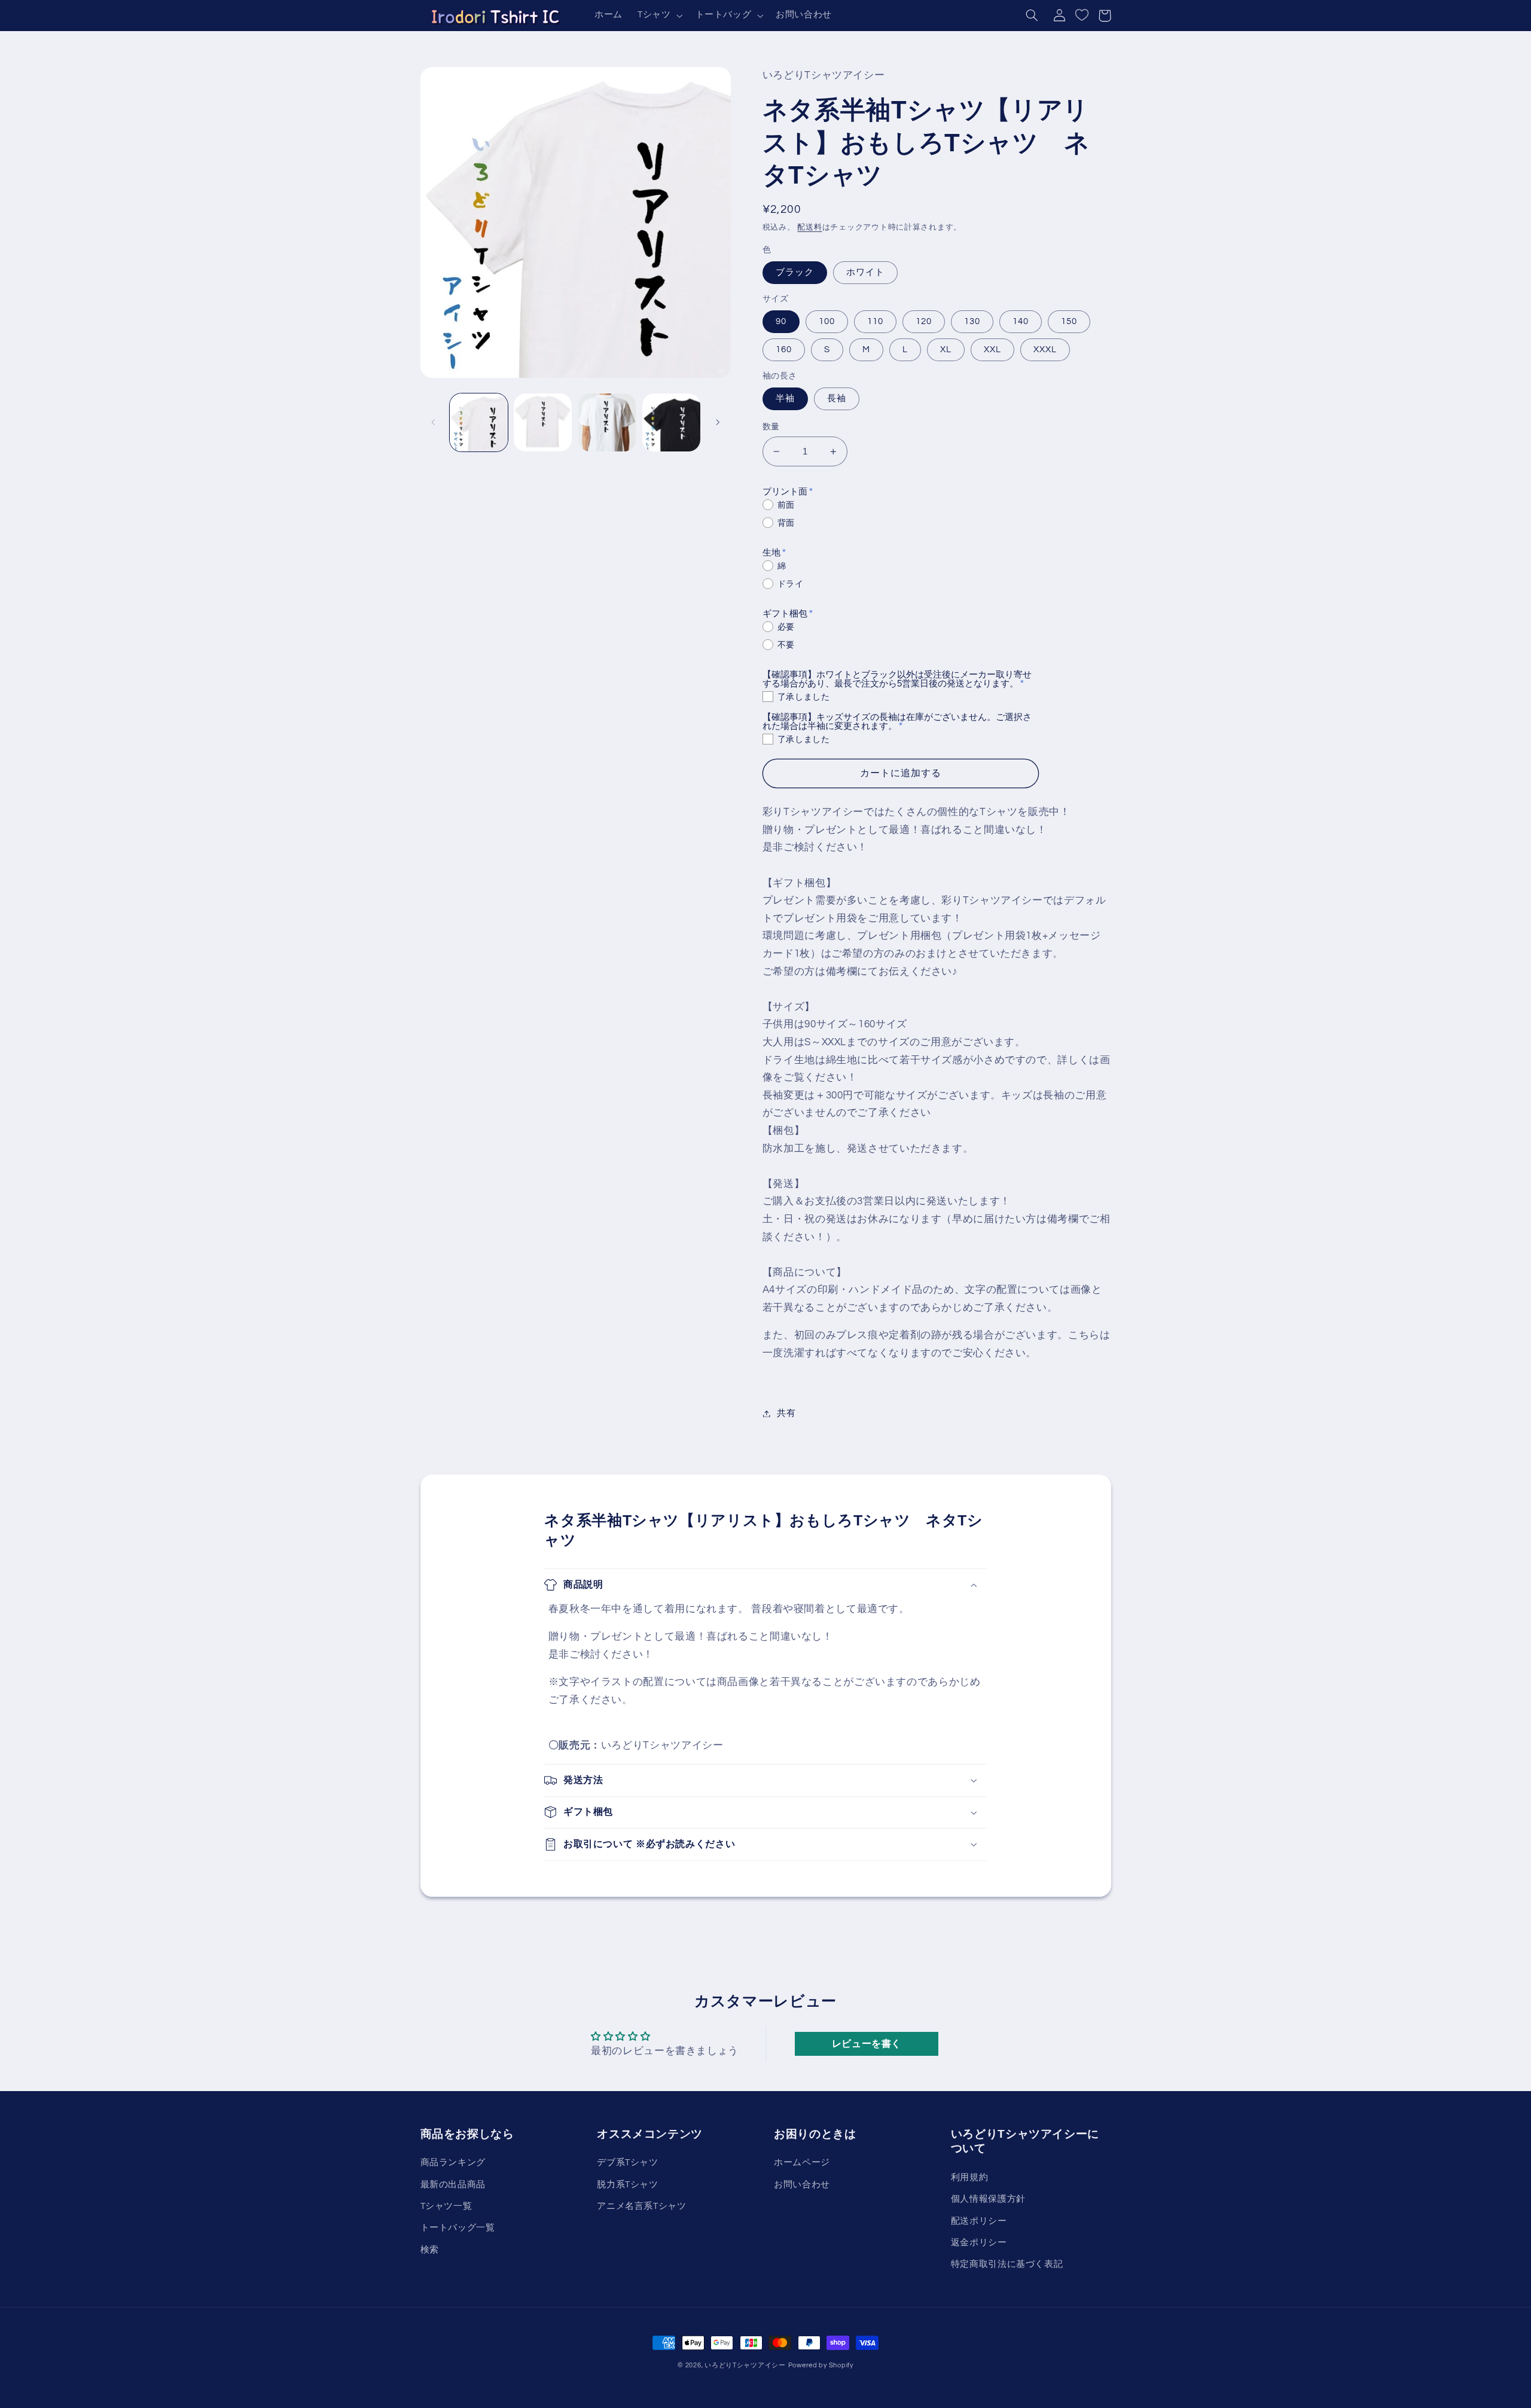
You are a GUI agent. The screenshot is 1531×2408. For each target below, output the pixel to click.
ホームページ (802, 2163)
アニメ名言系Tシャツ (641, 2206)
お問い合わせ (802, 2185)
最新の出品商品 (453, 2185)
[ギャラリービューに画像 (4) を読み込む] (671, 422)
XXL (992, 350)
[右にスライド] (718, 422)
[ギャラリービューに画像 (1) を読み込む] (479, 422)
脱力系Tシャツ (627, 2185)
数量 (771, 427)
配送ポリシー (979, 2221)
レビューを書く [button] (867, 2044)
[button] (658, 16)
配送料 (809, 228)
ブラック (795, 272)
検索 (430, 2250)
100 (827, 321)
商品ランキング (453, 2163)
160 (784, 350)
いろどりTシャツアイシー (745, 2365)
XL (946, 350)
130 (972, 321)
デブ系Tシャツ (627, 2163)
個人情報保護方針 (988, 2199)
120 (924, 321)
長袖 (837, 399)
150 (1069, 321)
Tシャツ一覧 (446, 2206)
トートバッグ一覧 (458, 2228)
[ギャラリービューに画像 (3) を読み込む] (607, 422)
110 (875, 321)
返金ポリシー (979, 2243)
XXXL (1045, 350)
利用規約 (970, 2177)
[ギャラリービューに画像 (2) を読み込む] (543, 422)
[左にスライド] (434, 422)
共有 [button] (786, 1413)
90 (781, 321)
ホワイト (865, 272)
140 (1021, 321)
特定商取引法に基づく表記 (1007, 2264)
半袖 (785, 399)
